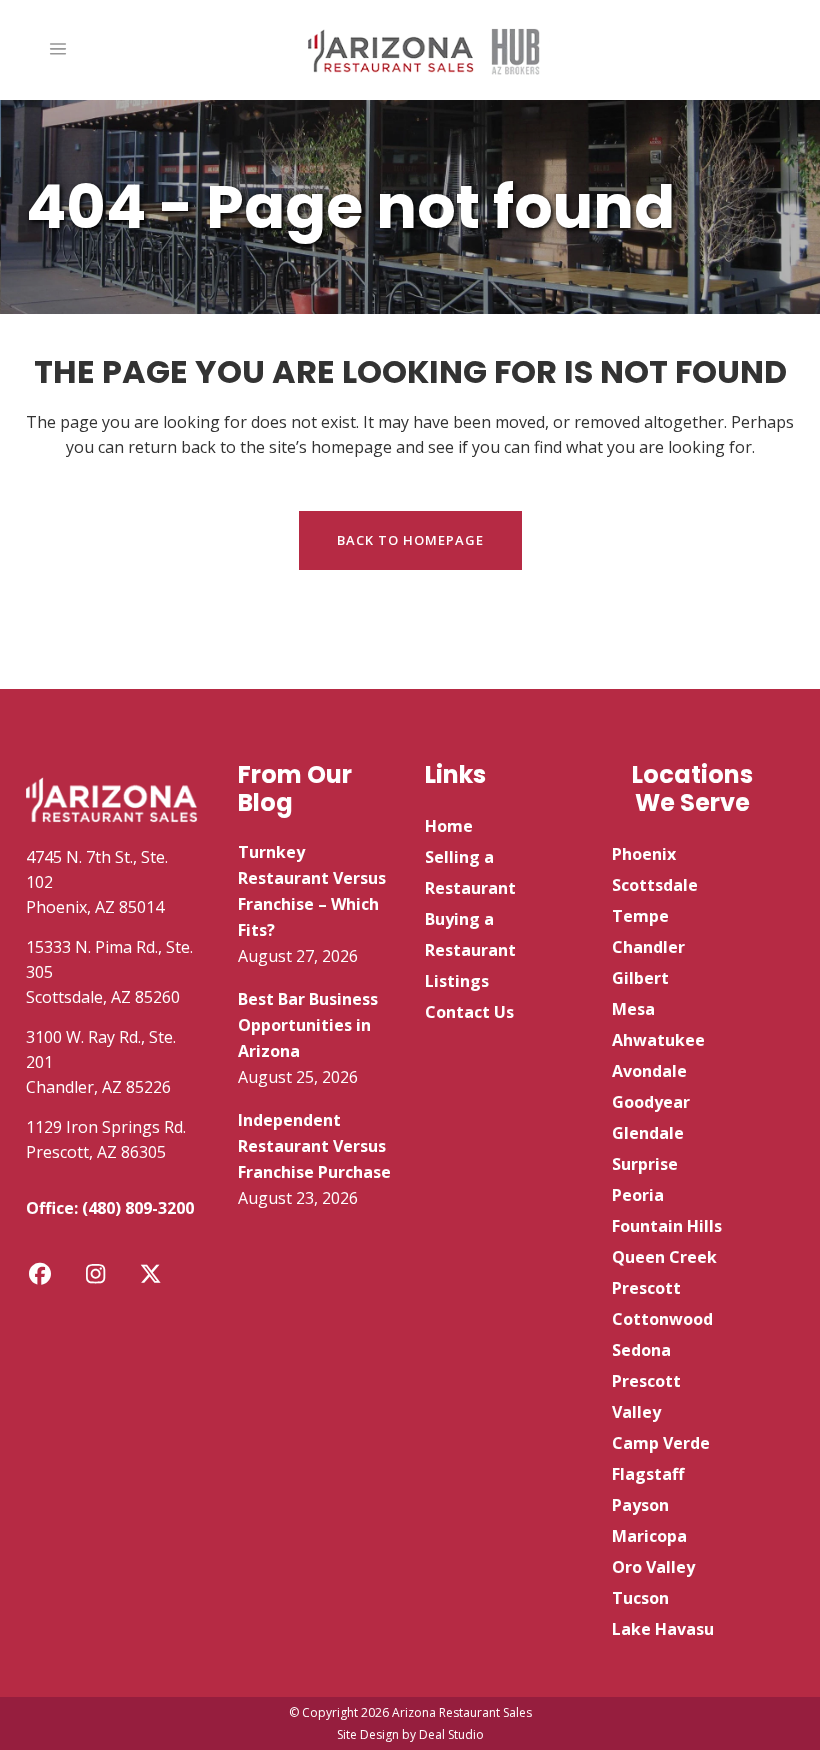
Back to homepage (410, 540)
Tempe (640, 916)
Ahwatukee (658, 1040)
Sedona (641, 1350)
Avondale (649, 1071)
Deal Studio (451, 1734)
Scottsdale (655, 885)
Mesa (633, 1009)
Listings (457, 981)
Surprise (645, 1164)
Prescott (646, 1288)
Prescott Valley (646, 1396)
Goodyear (651, 1102)
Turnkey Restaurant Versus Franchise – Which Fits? (312, 891)
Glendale (648, 1133)
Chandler (648, 947)
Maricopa (649, 1536)
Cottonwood (662, 1319)
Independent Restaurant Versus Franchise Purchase (314, 1146)
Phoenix (644, 854)
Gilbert (640, 978)
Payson (640, 1505)
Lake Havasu (663, 1629)
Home (449, 826)
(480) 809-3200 (138, 1208)
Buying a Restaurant (470, 934)
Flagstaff (648, 1474)
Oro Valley (653, 1567)
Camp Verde (661, 1443)
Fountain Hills (667, 1226)
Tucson (640, 1598)
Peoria (638, 1195)
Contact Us (469, 1012)
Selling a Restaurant (470, 872)
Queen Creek (664, 1257)
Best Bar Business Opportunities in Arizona (308, 1025)
